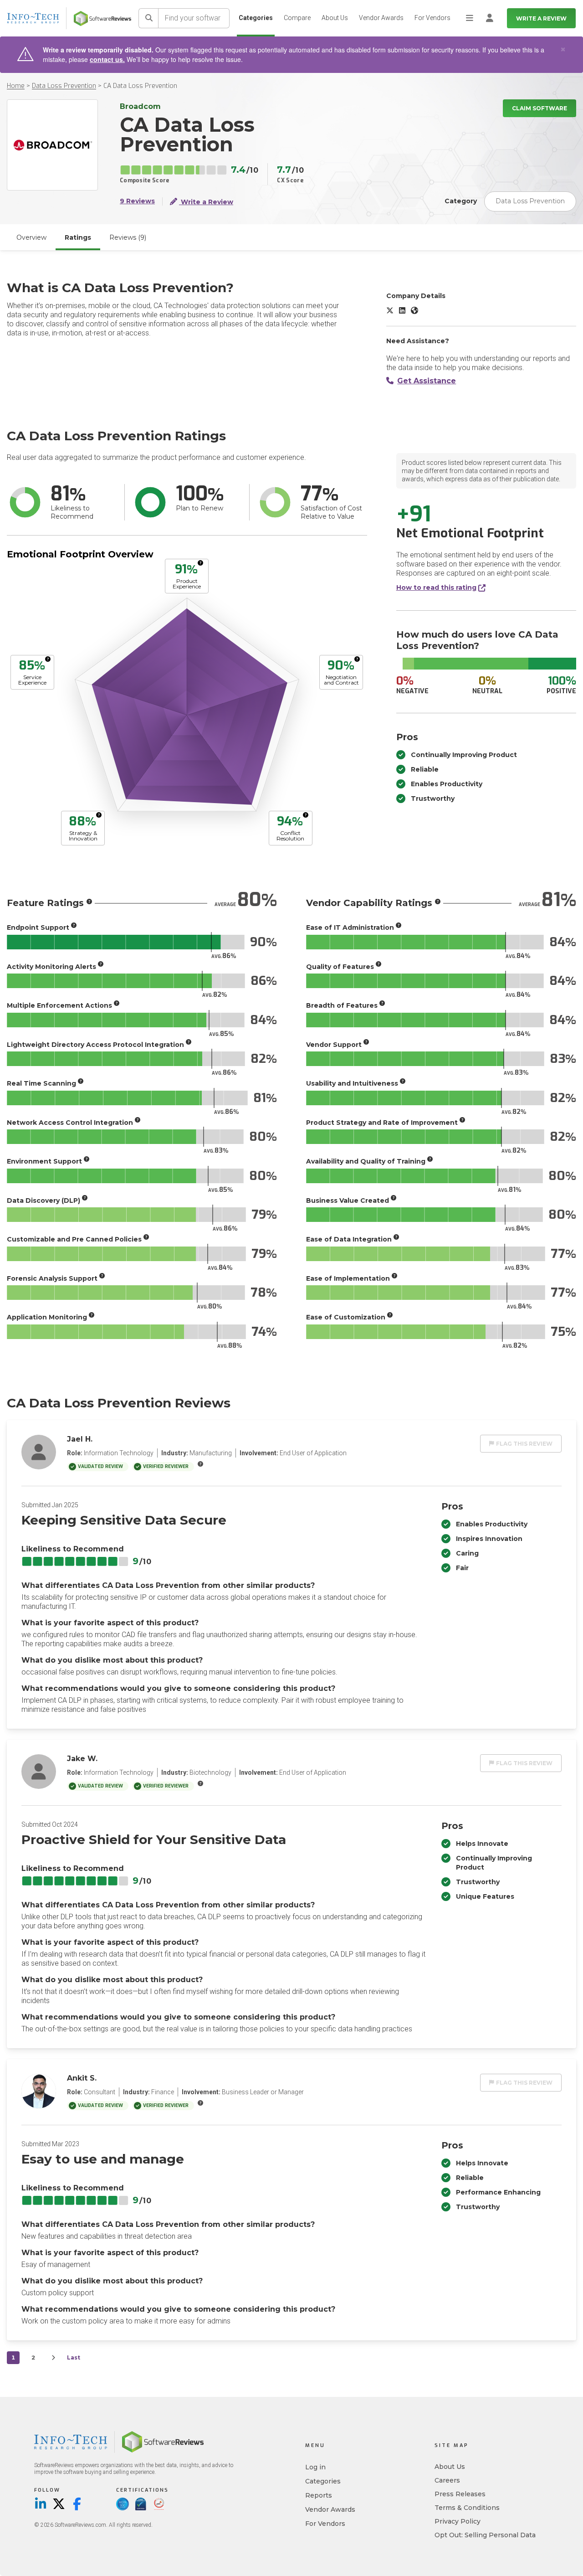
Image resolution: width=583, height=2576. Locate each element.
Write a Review (541, 18)
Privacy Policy (458, 2521)
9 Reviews (137, 201)
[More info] (200, 563)
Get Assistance (427, 381)
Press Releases (460, 2494)
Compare (297, 18)
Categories (256, 18)
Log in (315, 2467)
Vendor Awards (381, 18)
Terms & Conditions (467, 2508)
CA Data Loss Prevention (140, 86)
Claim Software (540, 108)
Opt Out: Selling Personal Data (485, 2535)
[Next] (53, 2358)
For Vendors (432, 18)
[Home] (102, 18)
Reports (319, 2495)
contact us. (107, 59)
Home (16, 86)
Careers (447, 2480)
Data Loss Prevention (64, 86)
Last (74, 2357)
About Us (335, 18)
